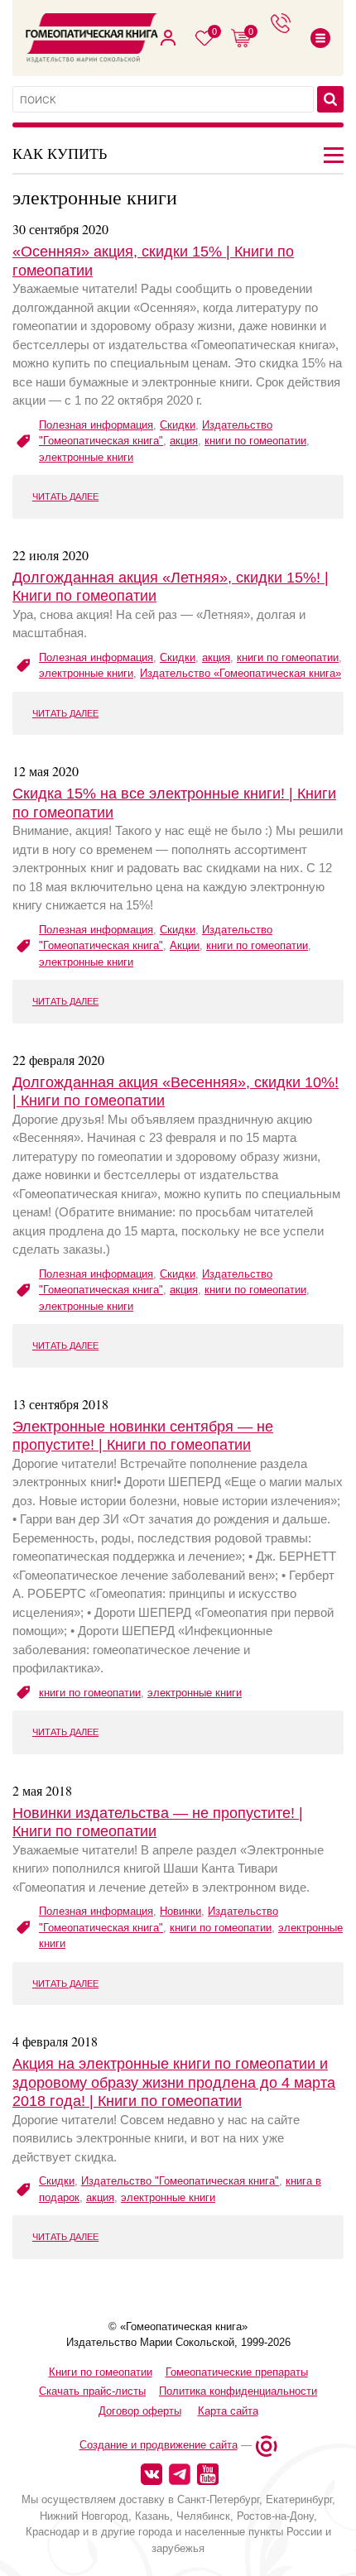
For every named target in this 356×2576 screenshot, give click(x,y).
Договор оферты (140, 2411)
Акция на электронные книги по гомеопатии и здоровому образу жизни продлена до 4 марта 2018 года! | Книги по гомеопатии (174, 2082)
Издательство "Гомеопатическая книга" (180, 2181)
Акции (185, 945)
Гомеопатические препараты (237, 2372)
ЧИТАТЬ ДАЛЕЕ (65, 496)
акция (184, 441)
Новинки (180, 1911)
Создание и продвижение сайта (159, 2445)
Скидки (178, 425)
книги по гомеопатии (255, 441)
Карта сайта (228, 2411)
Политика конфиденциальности (238, 2391)
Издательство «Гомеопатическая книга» (241, 673)
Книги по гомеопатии (101, 2372)
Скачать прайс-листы (92, 2391)
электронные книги (86, 457)
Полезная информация (96, 425)
